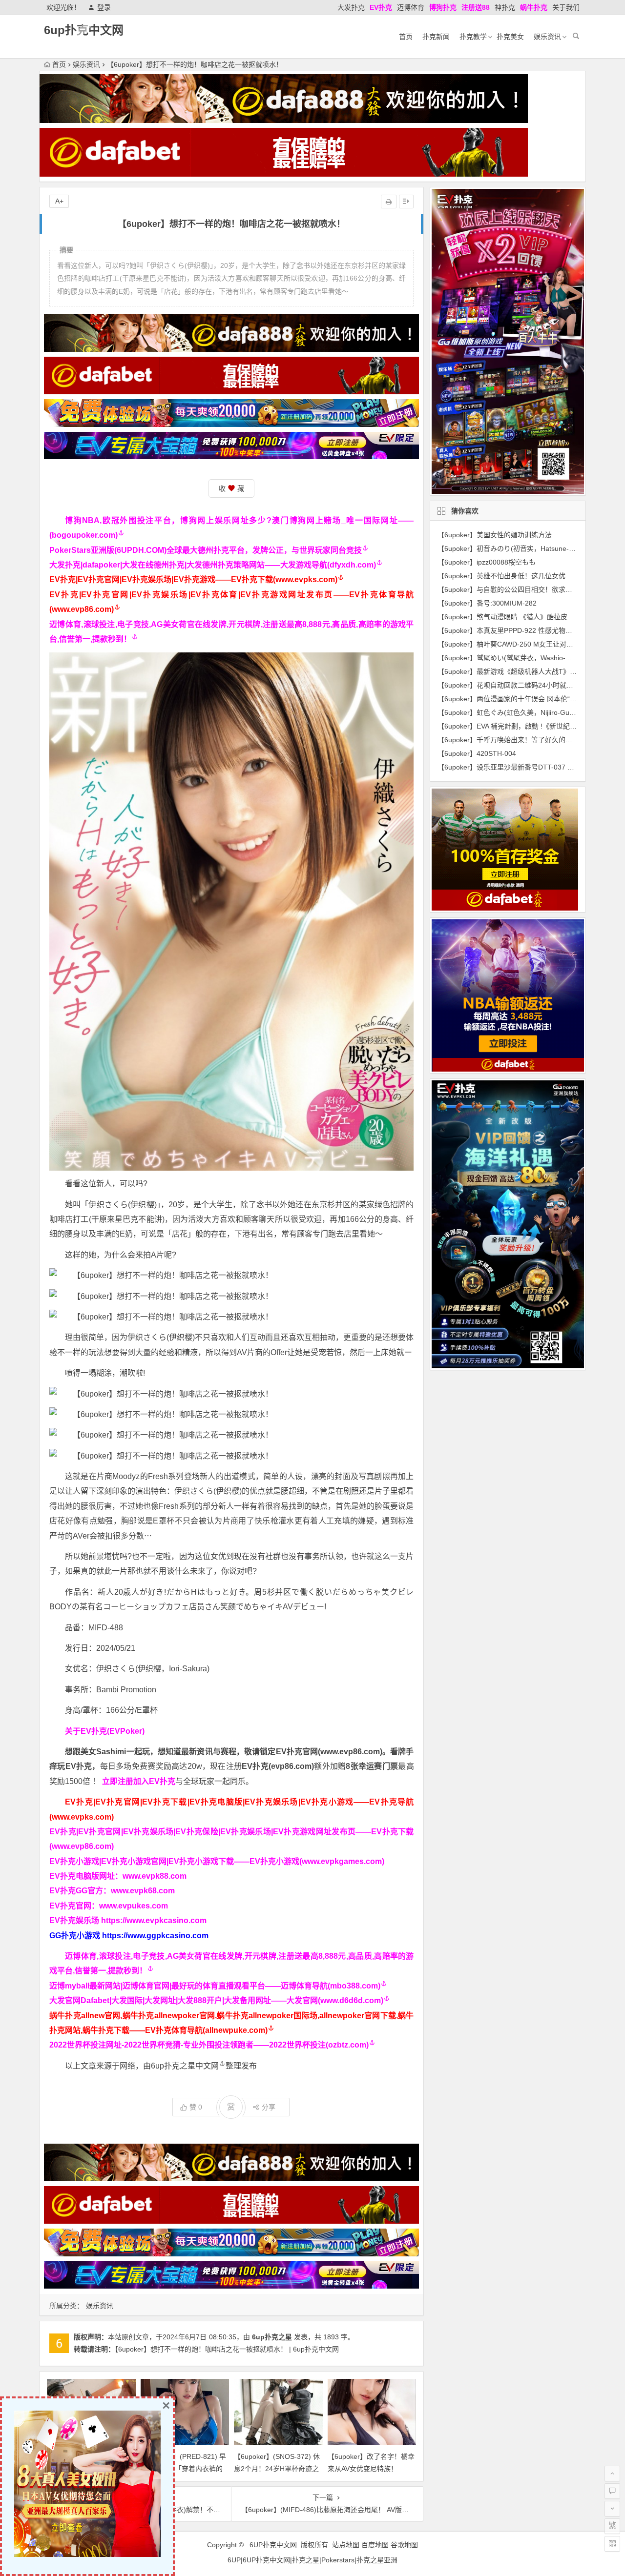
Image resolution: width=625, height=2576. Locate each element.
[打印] (389, 202)
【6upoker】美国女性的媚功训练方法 (495, 535)
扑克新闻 (436, 37)
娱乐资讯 (547, 37)
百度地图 (375, 2545)
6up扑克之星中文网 (185, 2066)
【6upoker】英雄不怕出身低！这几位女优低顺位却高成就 (525, 576)
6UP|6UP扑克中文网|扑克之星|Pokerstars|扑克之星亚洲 (312, 2560)
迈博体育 (411, 7)
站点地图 (346, 2545)
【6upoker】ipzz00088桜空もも (487, 562)
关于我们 (566, 7)
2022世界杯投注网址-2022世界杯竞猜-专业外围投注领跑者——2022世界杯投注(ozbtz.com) (209, 2045)
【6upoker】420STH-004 (477, 753)
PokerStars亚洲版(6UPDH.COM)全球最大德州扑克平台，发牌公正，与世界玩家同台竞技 (206, 550)
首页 (406, 37)
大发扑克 (351, 7)
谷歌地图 (404, 2545)
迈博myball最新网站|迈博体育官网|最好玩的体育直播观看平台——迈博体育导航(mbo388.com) (215, 1986)
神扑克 (505, 7)
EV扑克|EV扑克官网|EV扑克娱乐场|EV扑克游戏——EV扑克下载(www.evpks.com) (193, 579)
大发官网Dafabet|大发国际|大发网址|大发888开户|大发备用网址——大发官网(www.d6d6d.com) (216, 2000)
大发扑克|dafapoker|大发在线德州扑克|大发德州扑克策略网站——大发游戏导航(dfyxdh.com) (213, 565)
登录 (104, 7)
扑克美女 (510, 37)
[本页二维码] (612, 2544)
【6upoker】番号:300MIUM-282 (487, 603)
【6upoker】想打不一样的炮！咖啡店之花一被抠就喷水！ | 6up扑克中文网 (227, 2349)
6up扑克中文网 (84, 30)
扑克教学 (473, 37)
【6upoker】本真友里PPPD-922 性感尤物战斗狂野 (515, 630)
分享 (269, 2107)
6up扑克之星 (272, 2337)
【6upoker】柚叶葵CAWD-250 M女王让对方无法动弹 (519, 644)
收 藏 (231, 488)
